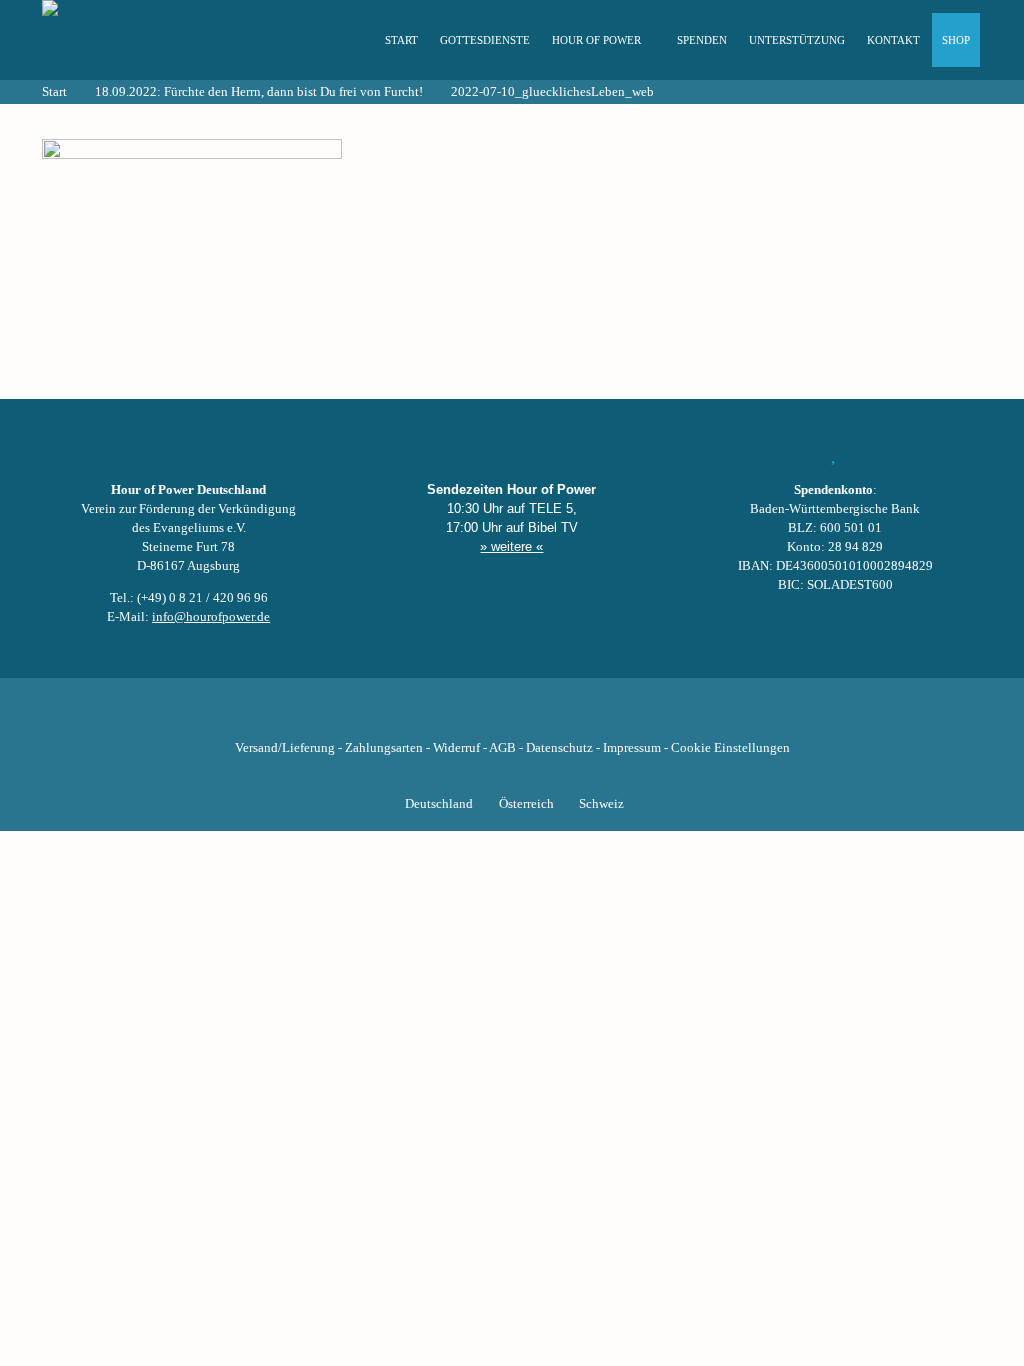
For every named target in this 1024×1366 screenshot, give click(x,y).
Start (401, 40)
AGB (502, 748)
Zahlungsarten (384, 748)
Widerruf (456, 748)
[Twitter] (444, 717)
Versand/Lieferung (285, 748)
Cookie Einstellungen (730, 748)
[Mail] (614, 717)
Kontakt (893, 40)
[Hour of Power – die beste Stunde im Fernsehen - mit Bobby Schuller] (152, 40)
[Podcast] (580, 717)
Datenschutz (559, 748)
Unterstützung (797, 40)
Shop (956, 40)
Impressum (632, 748)
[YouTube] (478, 717)
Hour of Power (596, 40)
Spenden (702, 40)
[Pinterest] (546, 717)
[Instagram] (512, 717)
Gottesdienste (485, 40)
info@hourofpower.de (211, 617)
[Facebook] (410, 717)
